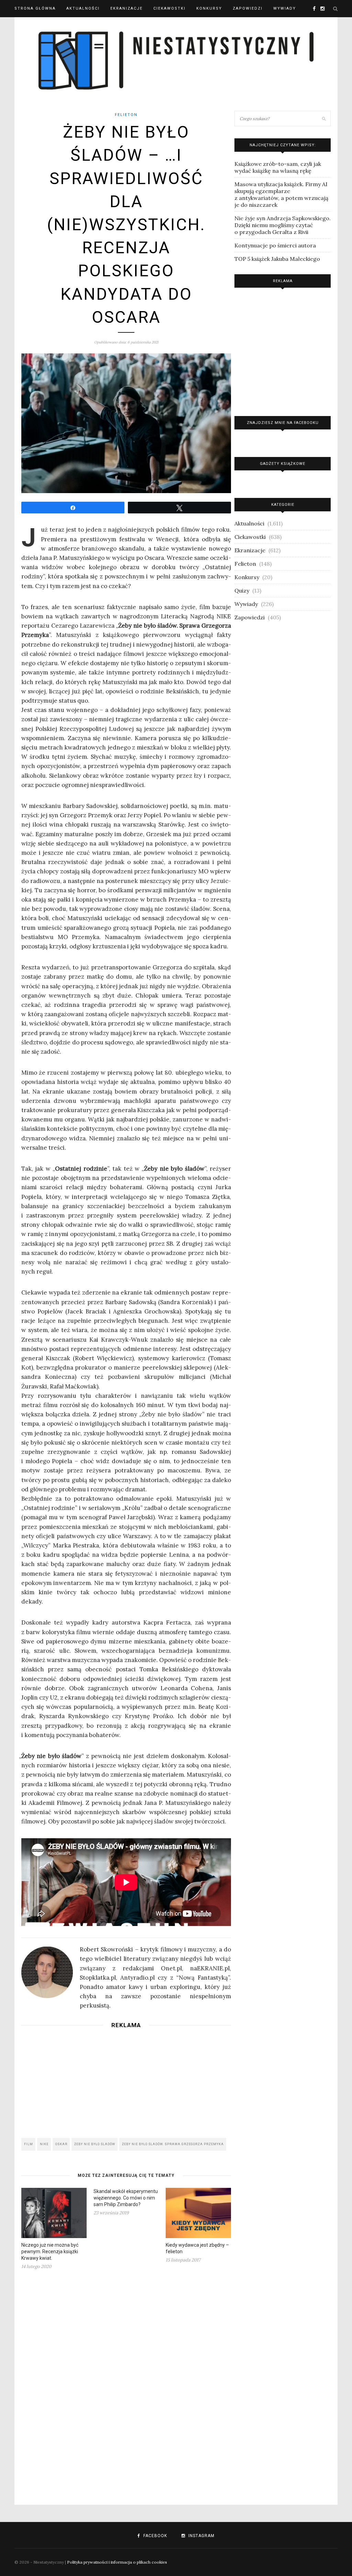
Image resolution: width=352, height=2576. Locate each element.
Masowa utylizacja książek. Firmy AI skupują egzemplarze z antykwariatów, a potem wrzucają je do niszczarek (281, 194)
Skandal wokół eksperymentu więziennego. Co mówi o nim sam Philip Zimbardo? (126, 2198)
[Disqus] (126, 2383)
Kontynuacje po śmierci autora (275, 245)
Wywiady (285, 8)
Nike (44, 2144)
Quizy (242, 590)
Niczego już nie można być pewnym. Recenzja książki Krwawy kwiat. (50, 2252)
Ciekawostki (169, 8)
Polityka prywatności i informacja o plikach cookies (117, 2562)
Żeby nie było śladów (95, 2144)
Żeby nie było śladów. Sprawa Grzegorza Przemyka (173, 2144)
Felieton (126, 115)
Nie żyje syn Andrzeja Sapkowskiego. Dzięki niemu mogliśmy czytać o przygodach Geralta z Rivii (283, 225)
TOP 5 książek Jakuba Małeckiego (277, 259)
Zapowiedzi (248, 8)
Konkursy (209, 8)
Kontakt (26, 26)
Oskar (61, 2144)
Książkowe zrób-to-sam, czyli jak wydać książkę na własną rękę (278, 167)
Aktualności (83, 8)
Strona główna (35, 8)
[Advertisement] (126, 2081)
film (29, 2144)
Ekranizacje (126, 8)
